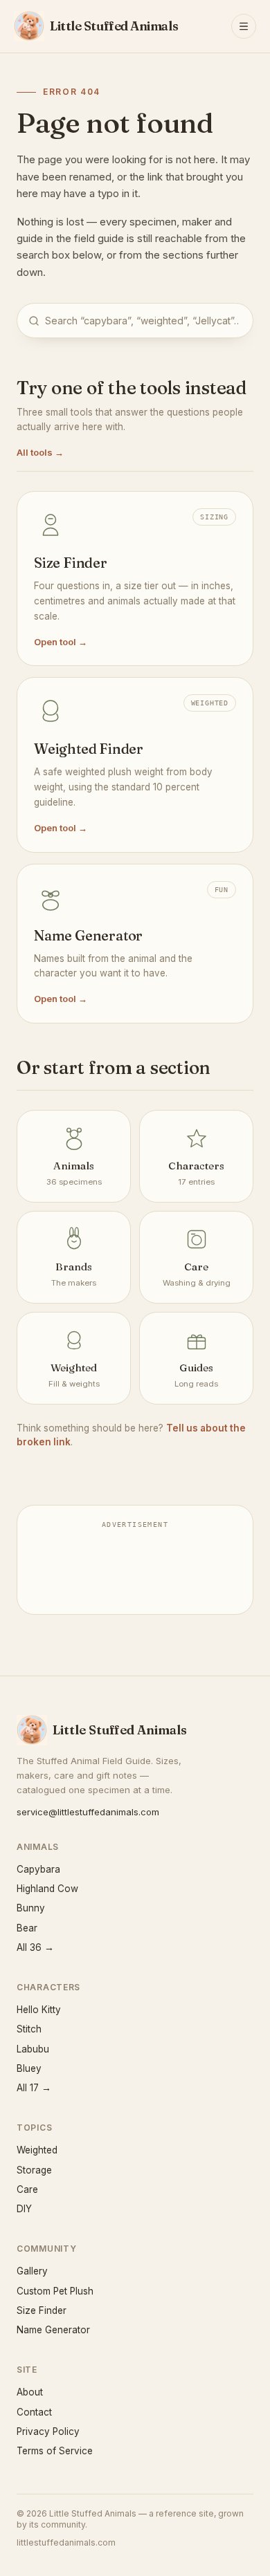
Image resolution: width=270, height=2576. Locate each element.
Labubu (33, 2049)
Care (27, 2189)
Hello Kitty (39, 2010)
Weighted (37, 2150)
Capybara (38, 1869)
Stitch (29, 2029)
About (30, 2392)
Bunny (31, 1908)
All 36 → (35, 1947)
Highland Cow (47, 1889)
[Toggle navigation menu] (244, 26)
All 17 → (34, 2088)
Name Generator (53, 2330)
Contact (34, 2412)
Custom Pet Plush (55, 2291)
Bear (27, 1928)
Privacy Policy (48, 2431)
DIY (24, 2209)
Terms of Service (55, 2451)
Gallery (32, 2271)
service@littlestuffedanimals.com (88, 1812)
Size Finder (42, 2310)
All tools (40, 452)
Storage (34, 2170)
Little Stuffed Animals (120, 1730)
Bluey (29, 2068)
